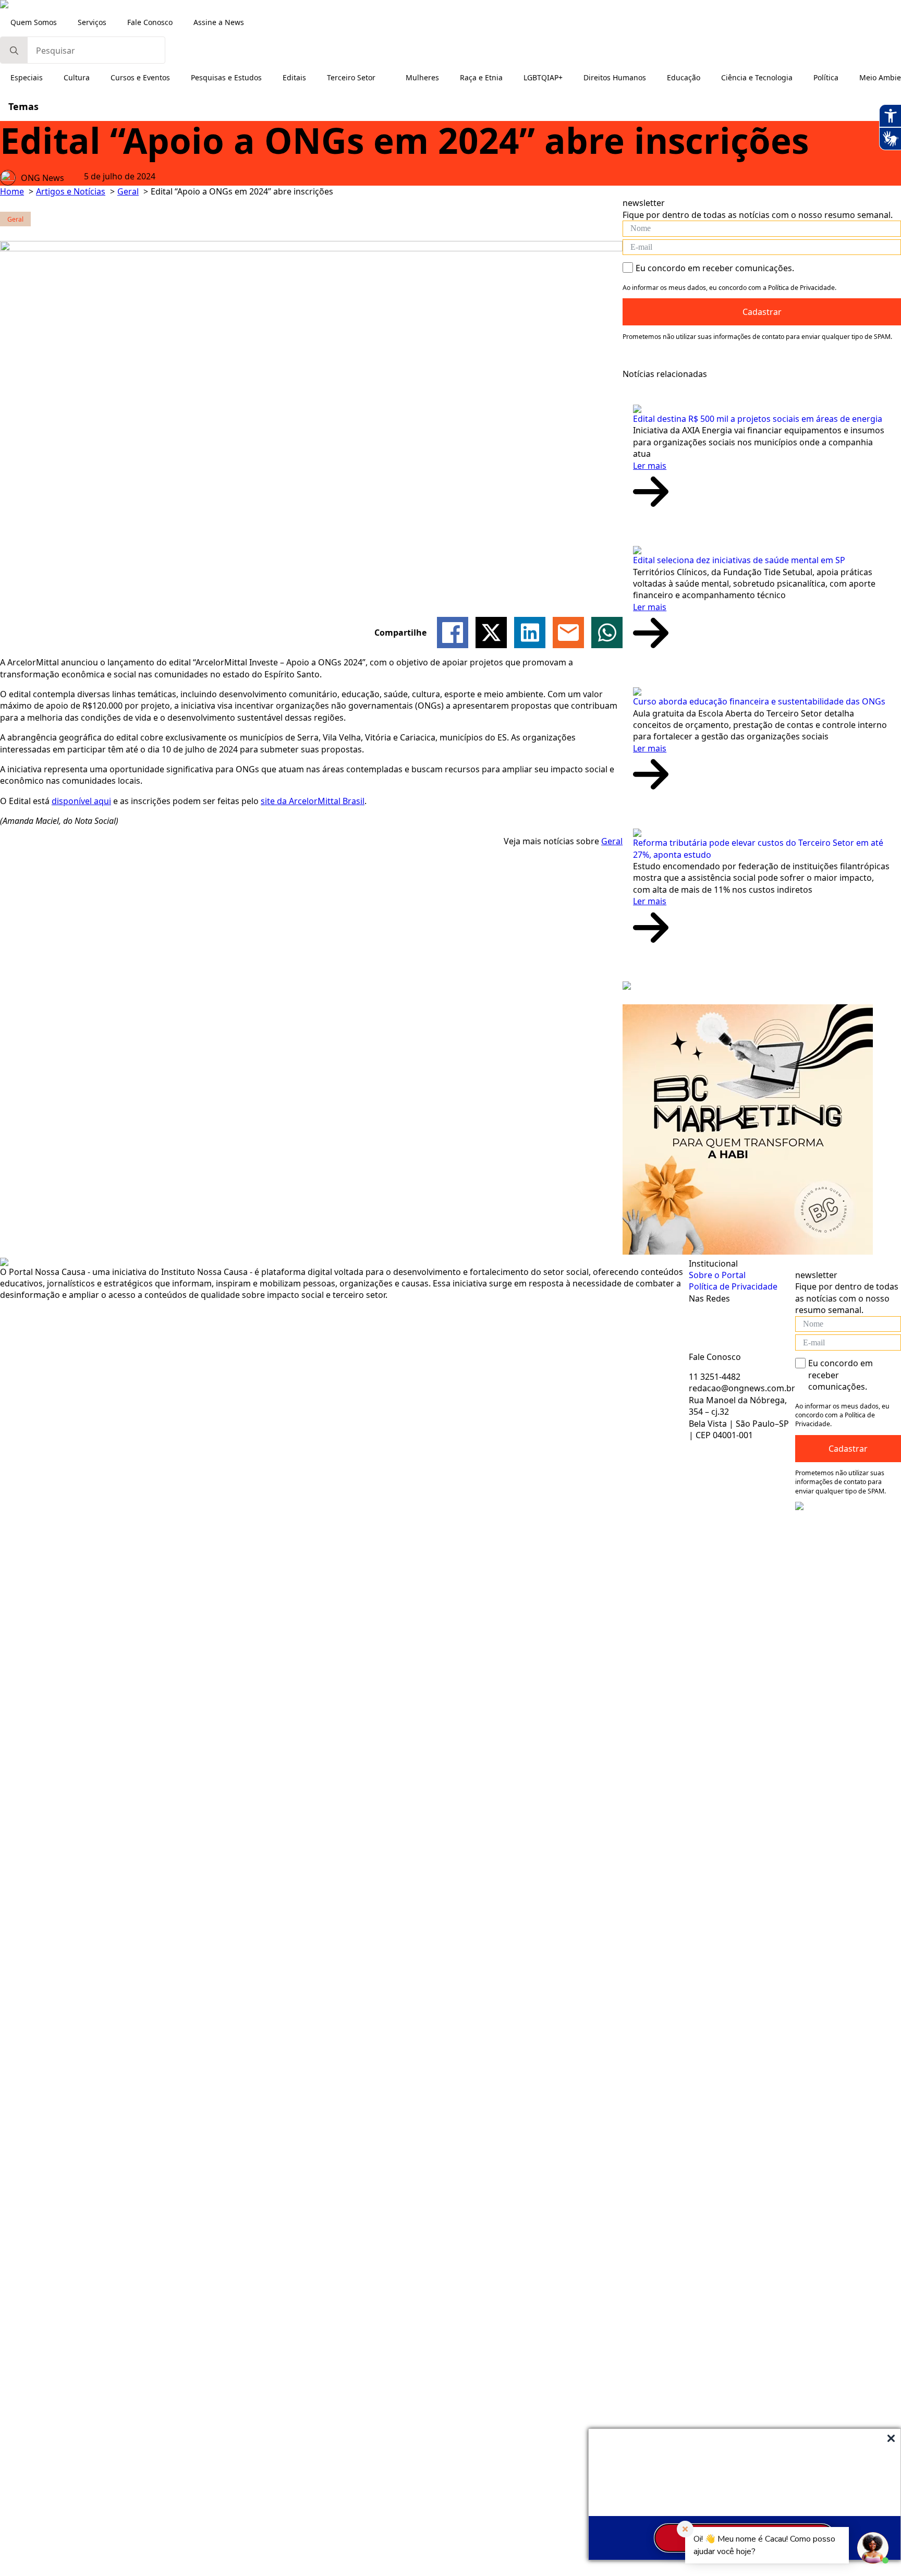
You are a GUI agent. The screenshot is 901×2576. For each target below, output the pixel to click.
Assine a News (219, 22)
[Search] (14, 51)
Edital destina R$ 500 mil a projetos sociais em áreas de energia (758, 419)
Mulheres (422, 77)
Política (826, 77)
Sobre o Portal (717, 1275)
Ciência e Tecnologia (757, 77)
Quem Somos (34, 22)
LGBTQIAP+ (543, 77)
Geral (612, 841)
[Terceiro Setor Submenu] (385, 78)
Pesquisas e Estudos (226, 77)
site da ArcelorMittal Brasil (313, 801)
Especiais (27, 77)
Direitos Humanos (615, 77)
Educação (684, 77)
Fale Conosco (150, 22)
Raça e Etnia (481, 77)
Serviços (92, 22)
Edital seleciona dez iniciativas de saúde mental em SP (739, 560)
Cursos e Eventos (140, 77)
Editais (294, 77)
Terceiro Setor (351, 77)
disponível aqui (81, 801)
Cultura (77, 77)
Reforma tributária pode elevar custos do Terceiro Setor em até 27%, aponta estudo (758, 848)
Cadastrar (762, 312)
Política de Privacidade (733, 1286)
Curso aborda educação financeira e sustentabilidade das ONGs (759, 701)
